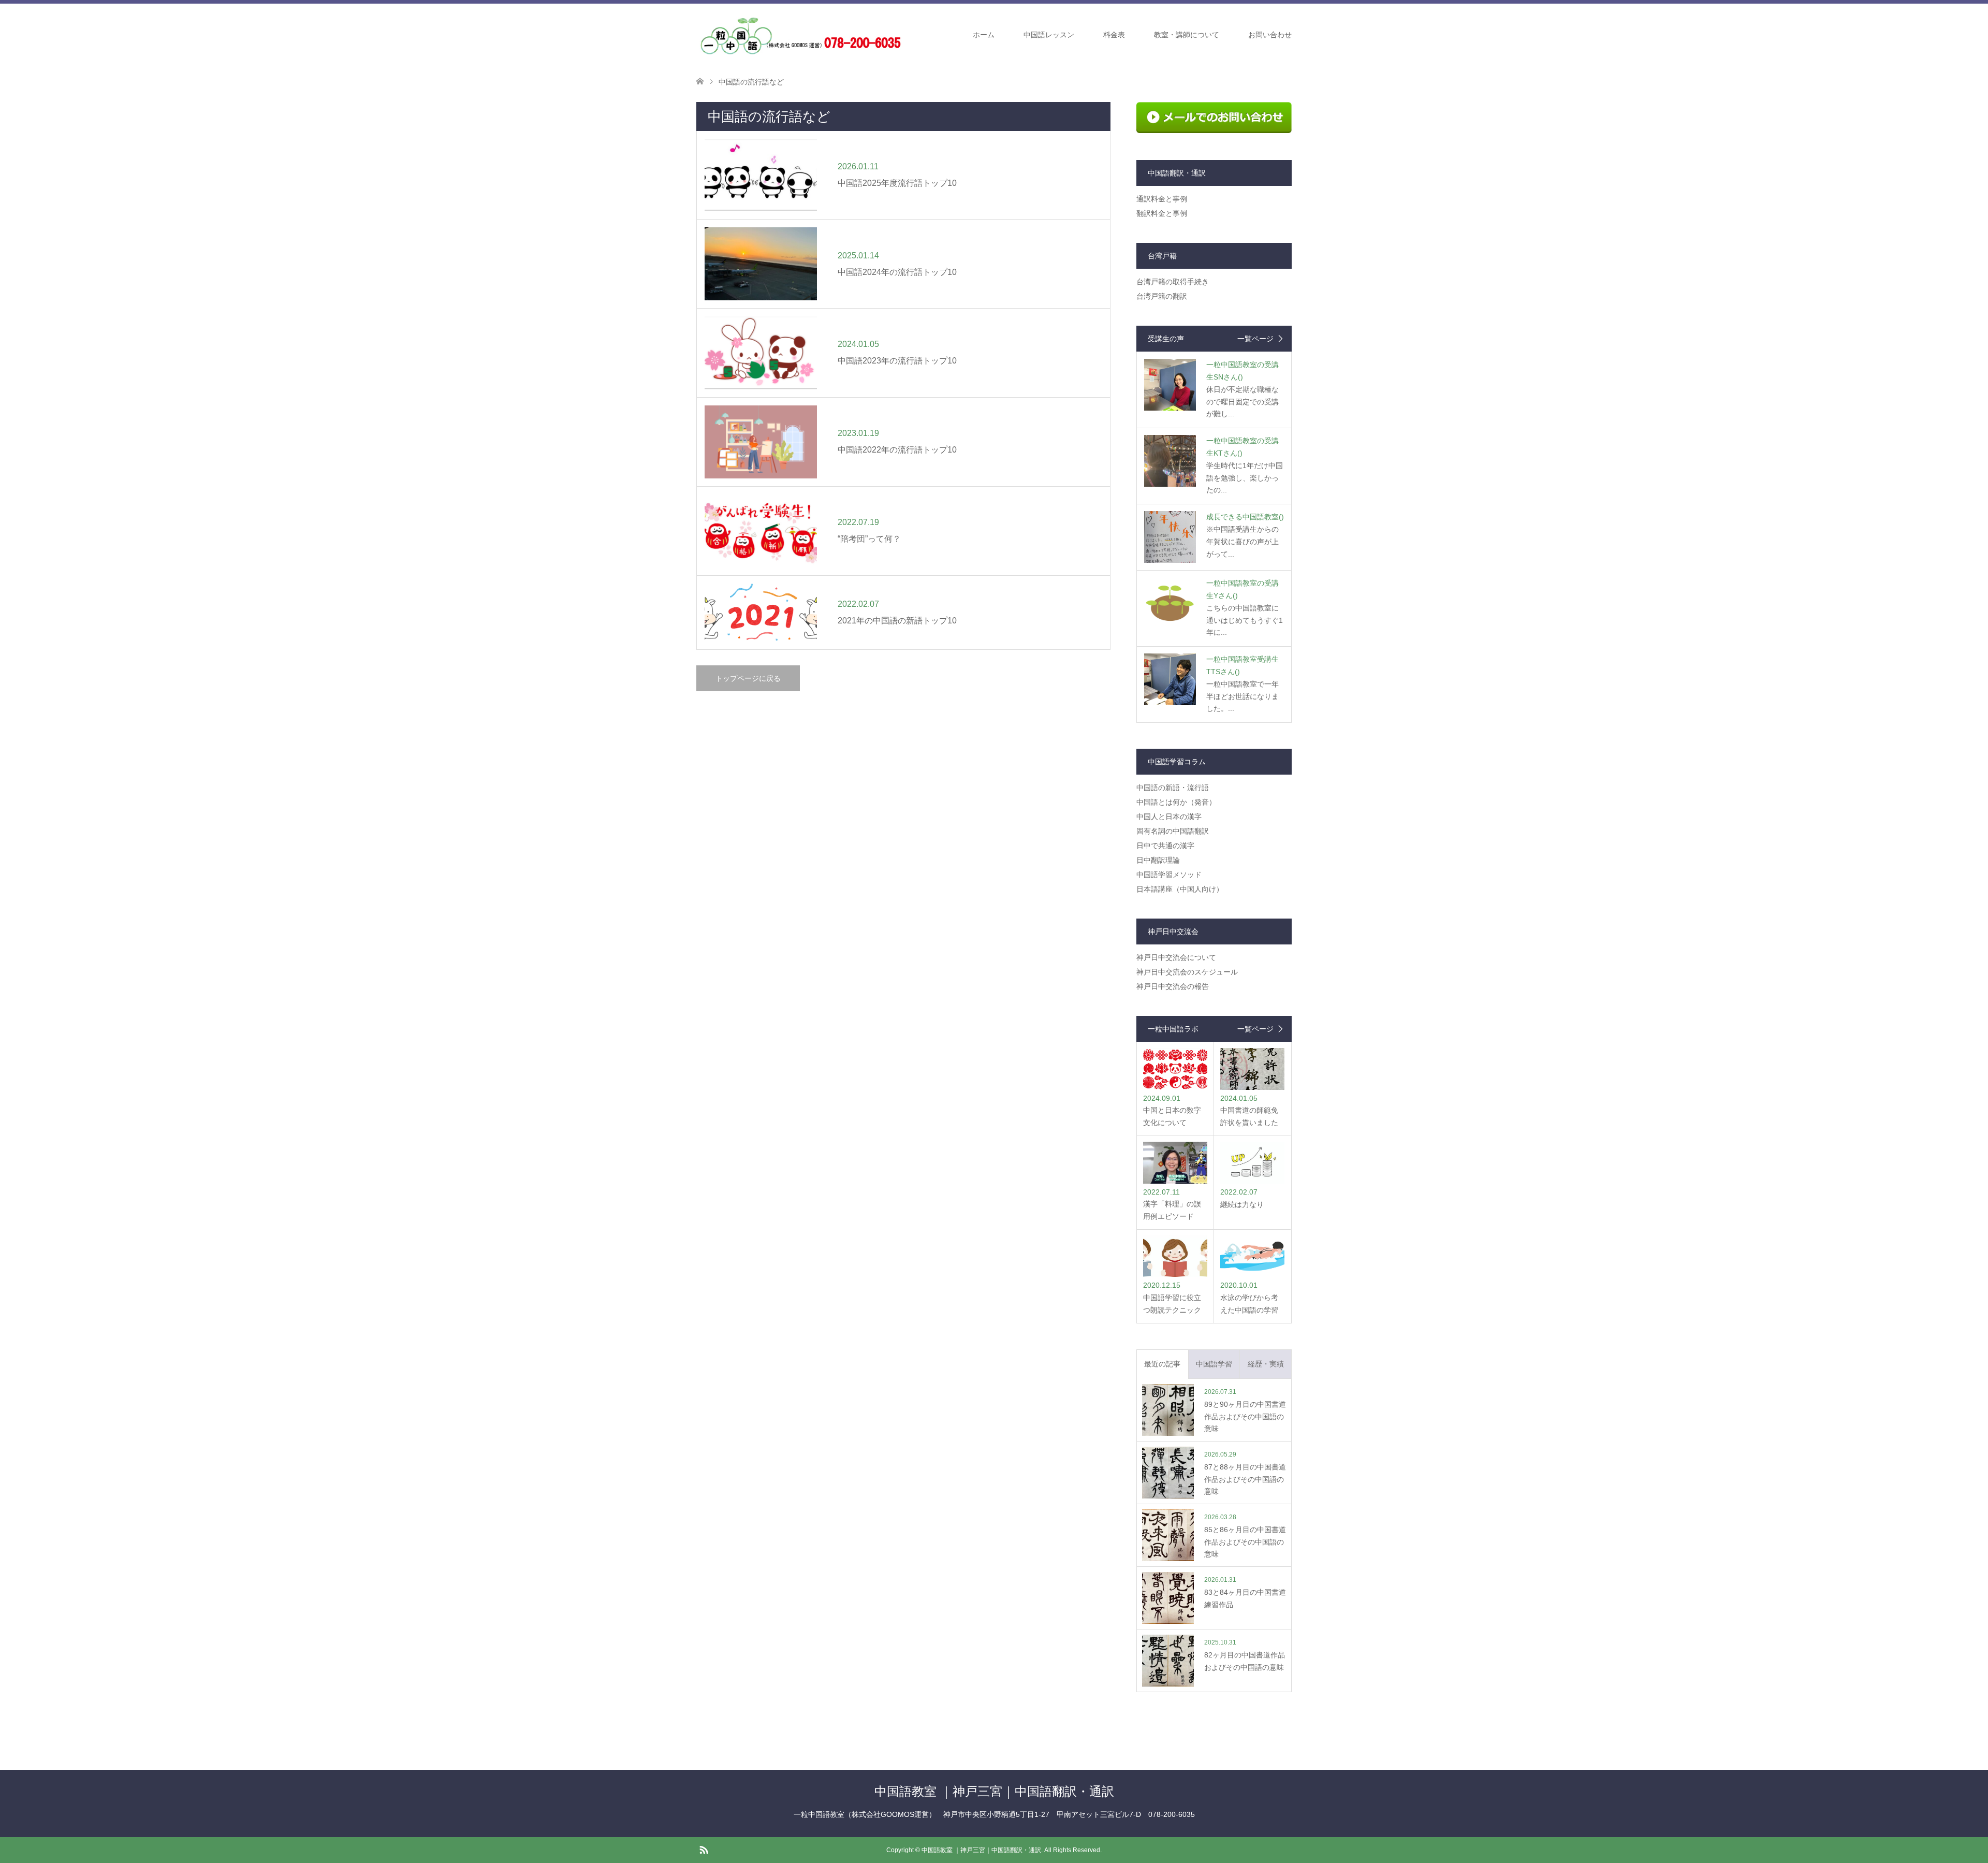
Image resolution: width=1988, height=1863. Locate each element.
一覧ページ (1255, 339)
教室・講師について (1187, 35)
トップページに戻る (748, 678)
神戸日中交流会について (1176, 957)
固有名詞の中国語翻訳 (1173, 831)
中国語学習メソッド (1169, 875)
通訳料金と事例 (1162, 199)
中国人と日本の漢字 (1169, 817)
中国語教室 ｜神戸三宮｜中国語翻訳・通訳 (994, 1791)
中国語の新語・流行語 (1173, 788)
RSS (704, 1849)
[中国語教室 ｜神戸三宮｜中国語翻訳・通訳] (800, 34)
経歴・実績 (1266, 1364)
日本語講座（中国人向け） (1180, 889)
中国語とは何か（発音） (1176, 802)
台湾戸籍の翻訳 (1162, 296)
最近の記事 (1162, 1364)
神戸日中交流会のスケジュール (1187, 972)
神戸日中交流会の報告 (1173, 986)
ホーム (984, 35)
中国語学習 (1214, 1364)
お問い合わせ (1270, 35)
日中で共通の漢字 (1165, 846)
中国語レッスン (1049, 35)
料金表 (1114, 35)
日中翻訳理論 (1158, 860)
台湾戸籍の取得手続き (1173, 282)
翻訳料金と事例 (1162, 213)
